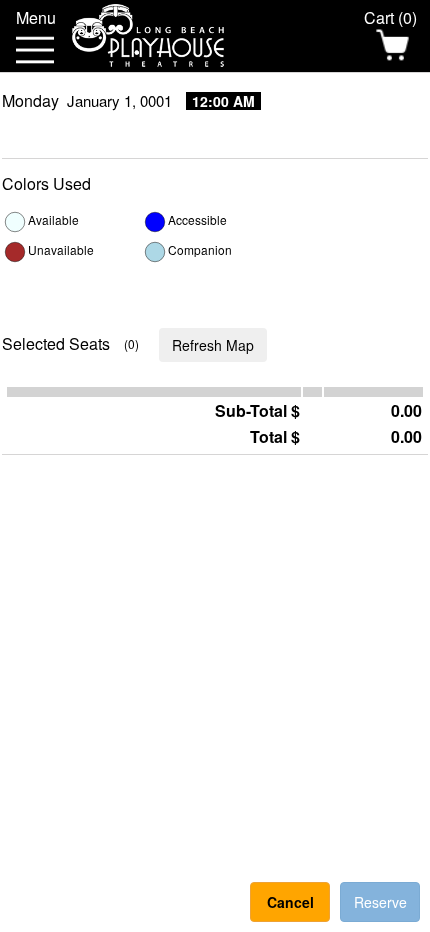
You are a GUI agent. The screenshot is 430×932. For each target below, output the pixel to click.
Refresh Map (213, 345)
